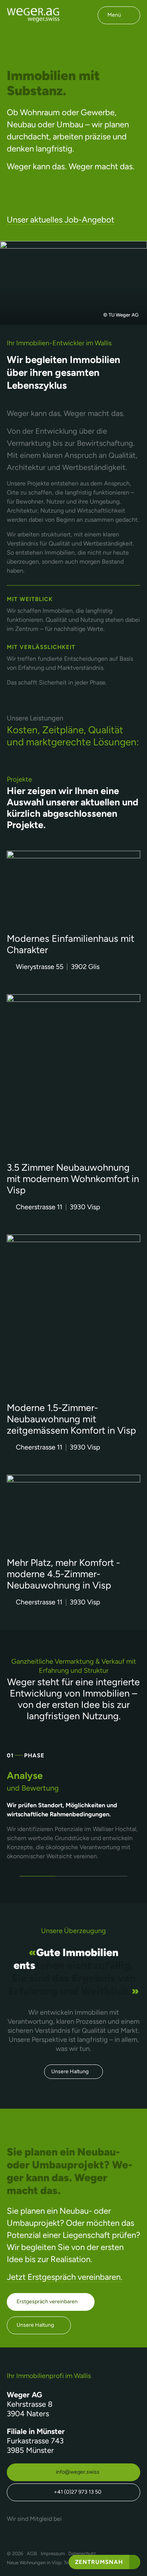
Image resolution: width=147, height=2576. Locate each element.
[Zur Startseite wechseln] (33, 15)
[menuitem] (32, 2554)
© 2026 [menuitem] (15, 2554)
